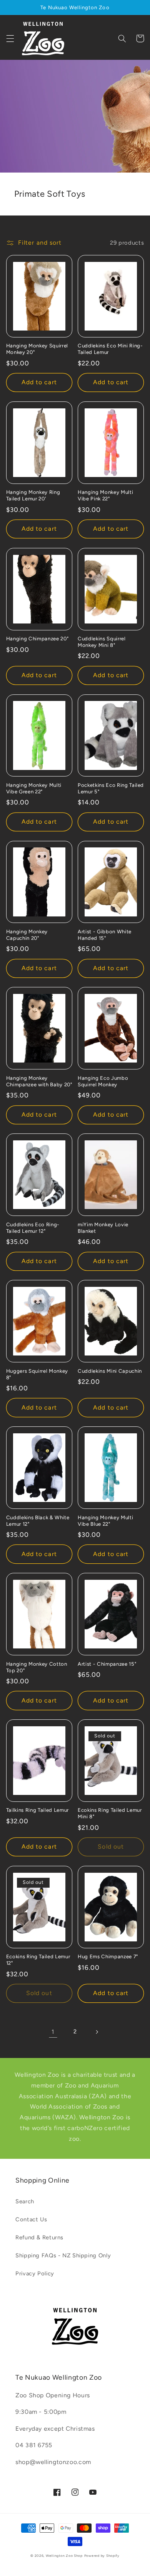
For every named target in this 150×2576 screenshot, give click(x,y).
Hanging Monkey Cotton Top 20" (37, 1667)
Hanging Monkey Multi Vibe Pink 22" (105, 495)
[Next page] (97, 2032)
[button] (10, 38)
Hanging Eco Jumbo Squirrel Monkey (103, 1081)
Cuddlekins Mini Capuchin (110, 1371)
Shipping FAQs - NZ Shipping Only (63, 2255)
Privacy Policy (35, 2273)
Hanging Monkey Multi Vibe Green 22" (34, 788)
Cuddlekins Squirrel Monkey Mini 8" (102, 642)
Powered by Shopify (102, 2556)
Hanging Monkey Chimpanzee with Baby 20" (39, 1081)
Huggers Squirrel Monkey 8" (37, 1374)
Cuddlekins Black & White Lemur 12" (38, 1521)
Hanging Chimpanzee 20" (37, 638)
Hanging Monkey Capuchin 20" (27, 935)
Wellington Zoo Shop (64, 2556)
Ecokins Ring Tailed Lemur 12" (38, 1960)
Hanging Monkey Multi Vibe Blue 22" (105, 1521)
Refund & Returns (39, 2237)
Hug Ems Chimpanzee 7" (108, 1956)
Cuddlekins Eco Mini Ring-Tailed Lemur (110, 349)
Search (25, 2201)
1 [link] (53, 2032)
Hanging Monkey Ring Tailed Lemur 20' (33, 495)
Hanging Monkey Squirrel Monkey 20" (37, 349)
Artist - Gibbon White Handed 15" (105, 935)
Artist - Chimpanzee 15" (107, 1664)
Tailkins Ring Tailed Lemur (37, 1810)
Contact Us (31, 2219)
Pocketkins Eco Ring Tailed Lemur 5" (111, 788)
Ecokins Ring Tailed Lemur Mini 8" (110, 1813)
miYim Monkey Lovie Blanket (103, 1228)
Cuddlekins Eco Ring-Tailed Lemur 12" (33, 1228)
